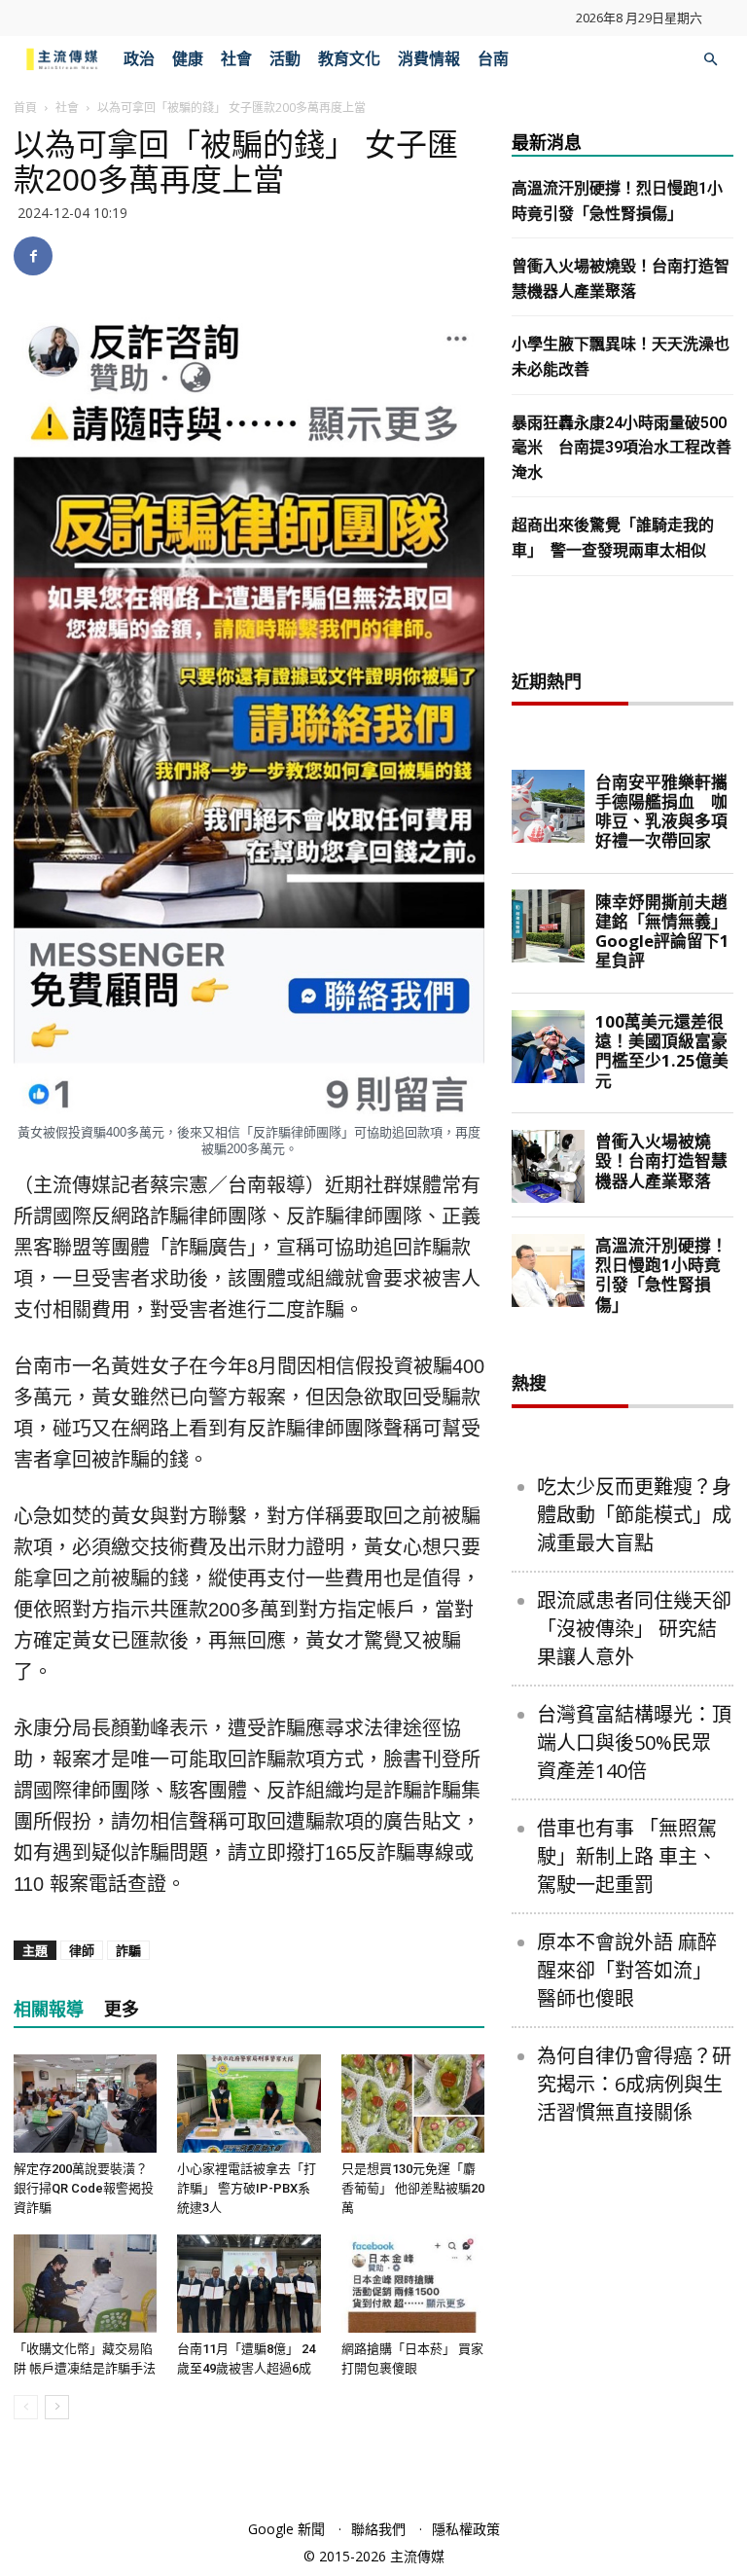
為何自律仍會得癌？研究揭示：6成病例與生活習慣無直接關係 (634, 2084)
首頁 (25, 108)
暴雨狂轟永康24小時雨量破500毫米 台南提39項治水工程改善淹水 (622, 448)
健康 (188, 59)
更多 (122, 2009)
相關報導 (49, 2009)
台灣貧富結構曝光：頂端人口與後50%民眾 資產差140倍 (634, 1742)
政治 (139, 59)
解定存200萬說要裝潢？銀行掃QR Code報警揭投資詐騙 (84, 2188)
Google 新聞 (286, 2529)
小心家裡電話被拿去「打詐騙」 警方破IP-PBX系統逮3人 (247, 2188)
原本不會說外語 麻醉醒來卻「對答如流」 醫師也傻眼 (627, 1970)
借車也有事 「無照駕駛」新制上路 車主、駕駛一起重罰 (627, 1856)
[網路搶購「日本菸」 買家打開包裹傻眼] (413, 2284)
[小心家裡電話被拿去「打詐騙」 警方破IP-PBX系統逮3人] (249, 2104)
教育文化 (349, 59)
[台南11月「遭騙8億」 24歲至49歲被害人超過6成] (249, 2284)
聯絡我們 (378, 2529)
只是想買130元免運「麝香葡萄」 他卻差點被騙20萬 (413, 2188)
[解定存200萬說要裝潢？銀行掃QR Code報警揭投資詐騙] (85, 2104)
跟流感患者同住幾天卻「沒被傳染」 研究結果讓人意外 (634, 1629)
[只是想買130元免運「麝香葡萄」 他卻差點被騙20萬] (413, 2104)
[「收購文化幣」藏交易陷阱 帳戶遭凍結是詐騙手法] (85, 2284)
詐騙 (128, 1950)
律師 (82, 1950)
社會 (236, 59)
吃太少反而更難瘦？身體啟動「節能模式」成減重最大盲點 (634, 1515)
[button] (710, 60)
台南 (493, 59)
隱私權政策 (466, 2529)
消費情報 (429, 59)
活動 (285, 59)
